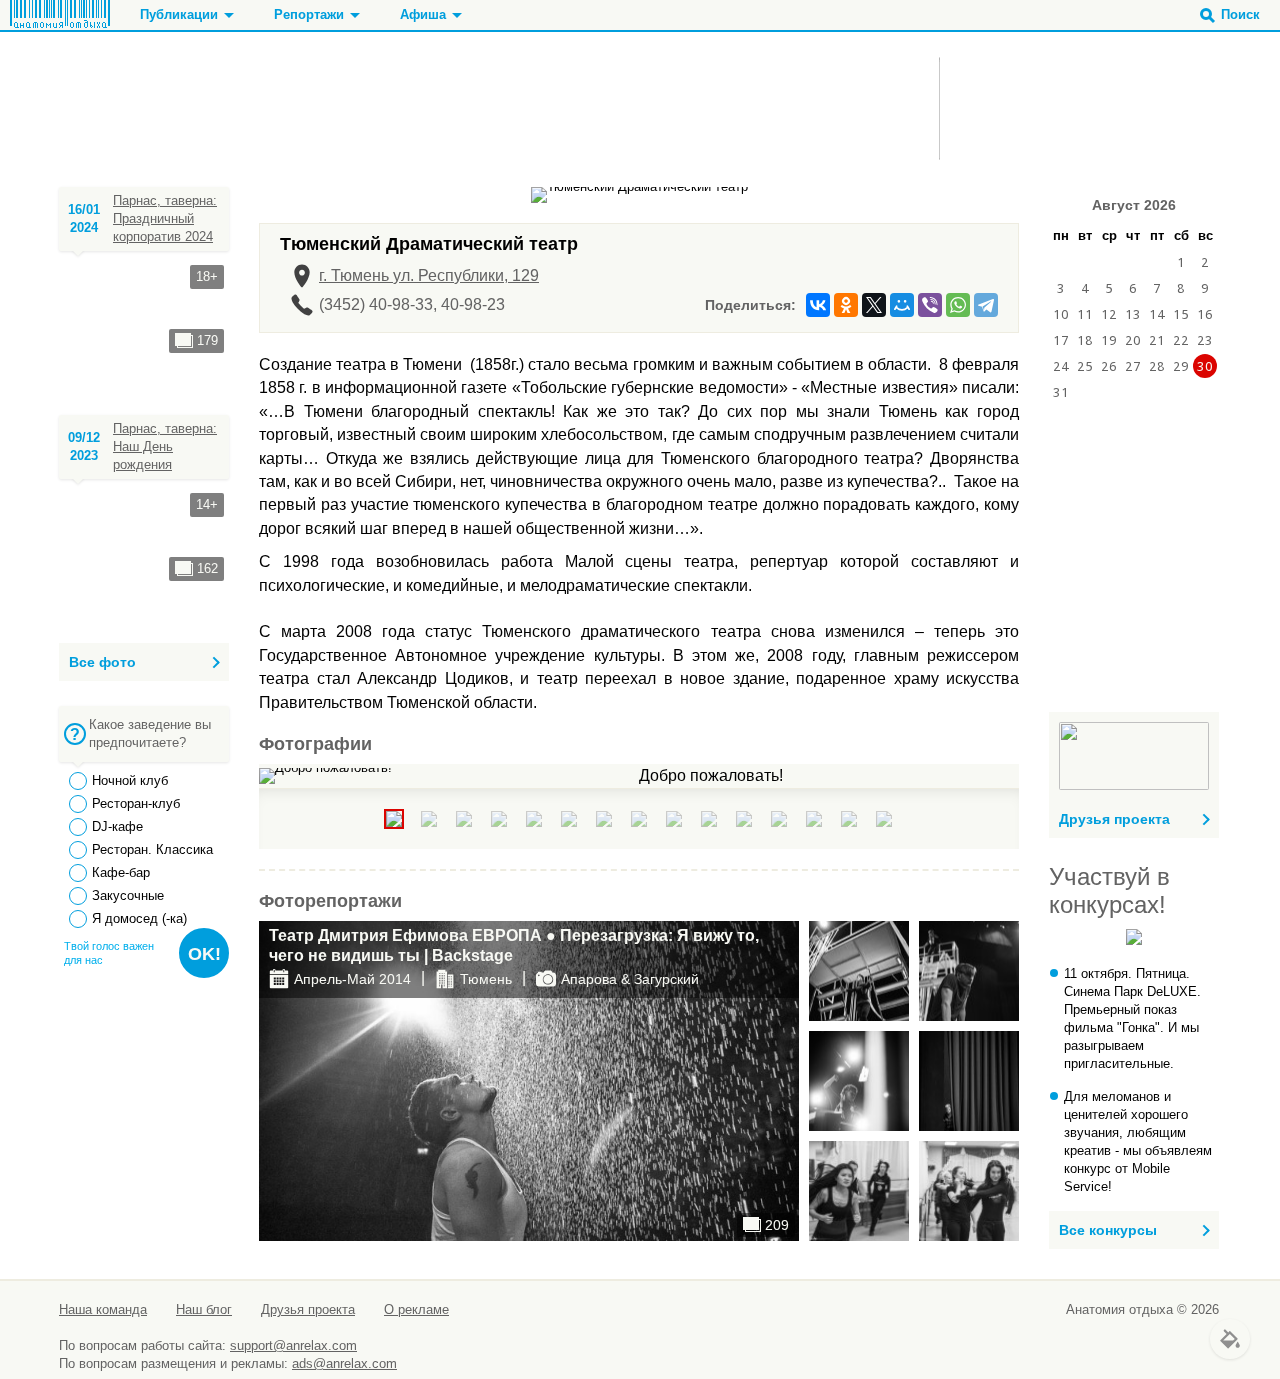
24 (1061, 366)
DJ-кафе (117, 826)
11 (1085, 314)
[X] (874, 305)
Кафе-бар (121, 872)
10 (1061, 314)
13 (1133, 314)
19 (1109, 340)
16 (1205, 314)
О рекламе (416, 1309)
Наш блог (204, 1309)
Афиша (423, 14)
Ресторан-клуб (136, 803)
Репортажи (309, 14)
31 (1061, 392)
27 (1133, 366)
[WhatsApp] (958, 305)
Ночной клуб (130, 780)
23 (1205, 340)
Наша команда (103, 1309)
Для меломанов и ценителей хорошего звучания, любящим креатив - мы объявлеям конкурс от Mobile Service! (1138, 1141)
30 (1205, 366)
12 (1109, 314)
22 (1181, 340)
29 (1181, 366)
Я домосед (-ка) (139, 918)
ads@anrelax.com (344, 1363)
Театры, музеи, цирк (316, 110)
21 (1157, 340)
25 (1085, 366)
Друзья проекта (1114, 819)
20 (1133, 340)
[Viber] (930, 305)
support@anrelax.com (293, 1345)
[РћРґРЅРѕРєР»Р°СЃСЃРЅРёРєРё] (846, 305)
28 (1157, 366)
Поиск (1240, 14)
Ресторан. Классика (152, 849)
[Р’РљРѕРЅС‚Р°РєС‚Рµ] (818, 305)
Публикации (179, 14)
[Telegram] (986, 305)
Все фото (102, 662)
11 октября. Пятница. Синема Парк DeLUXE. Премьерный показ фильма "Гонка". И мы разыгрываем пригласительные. (1132, 1018)
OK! (204, 954)
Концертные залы (304, 128)
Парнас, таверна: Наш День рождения (165, 446)
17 (1061, 340)
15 (1181, 314)
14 (1157, 314)
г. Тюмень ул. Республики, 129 (429, 275)
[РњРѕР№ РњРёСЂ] (902, 305)
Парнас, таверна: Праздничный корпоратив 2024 (165, 218)
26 (1109, 366)
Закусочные (128, 895)
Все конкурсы (1108, 1230)
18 (1085, 340)
